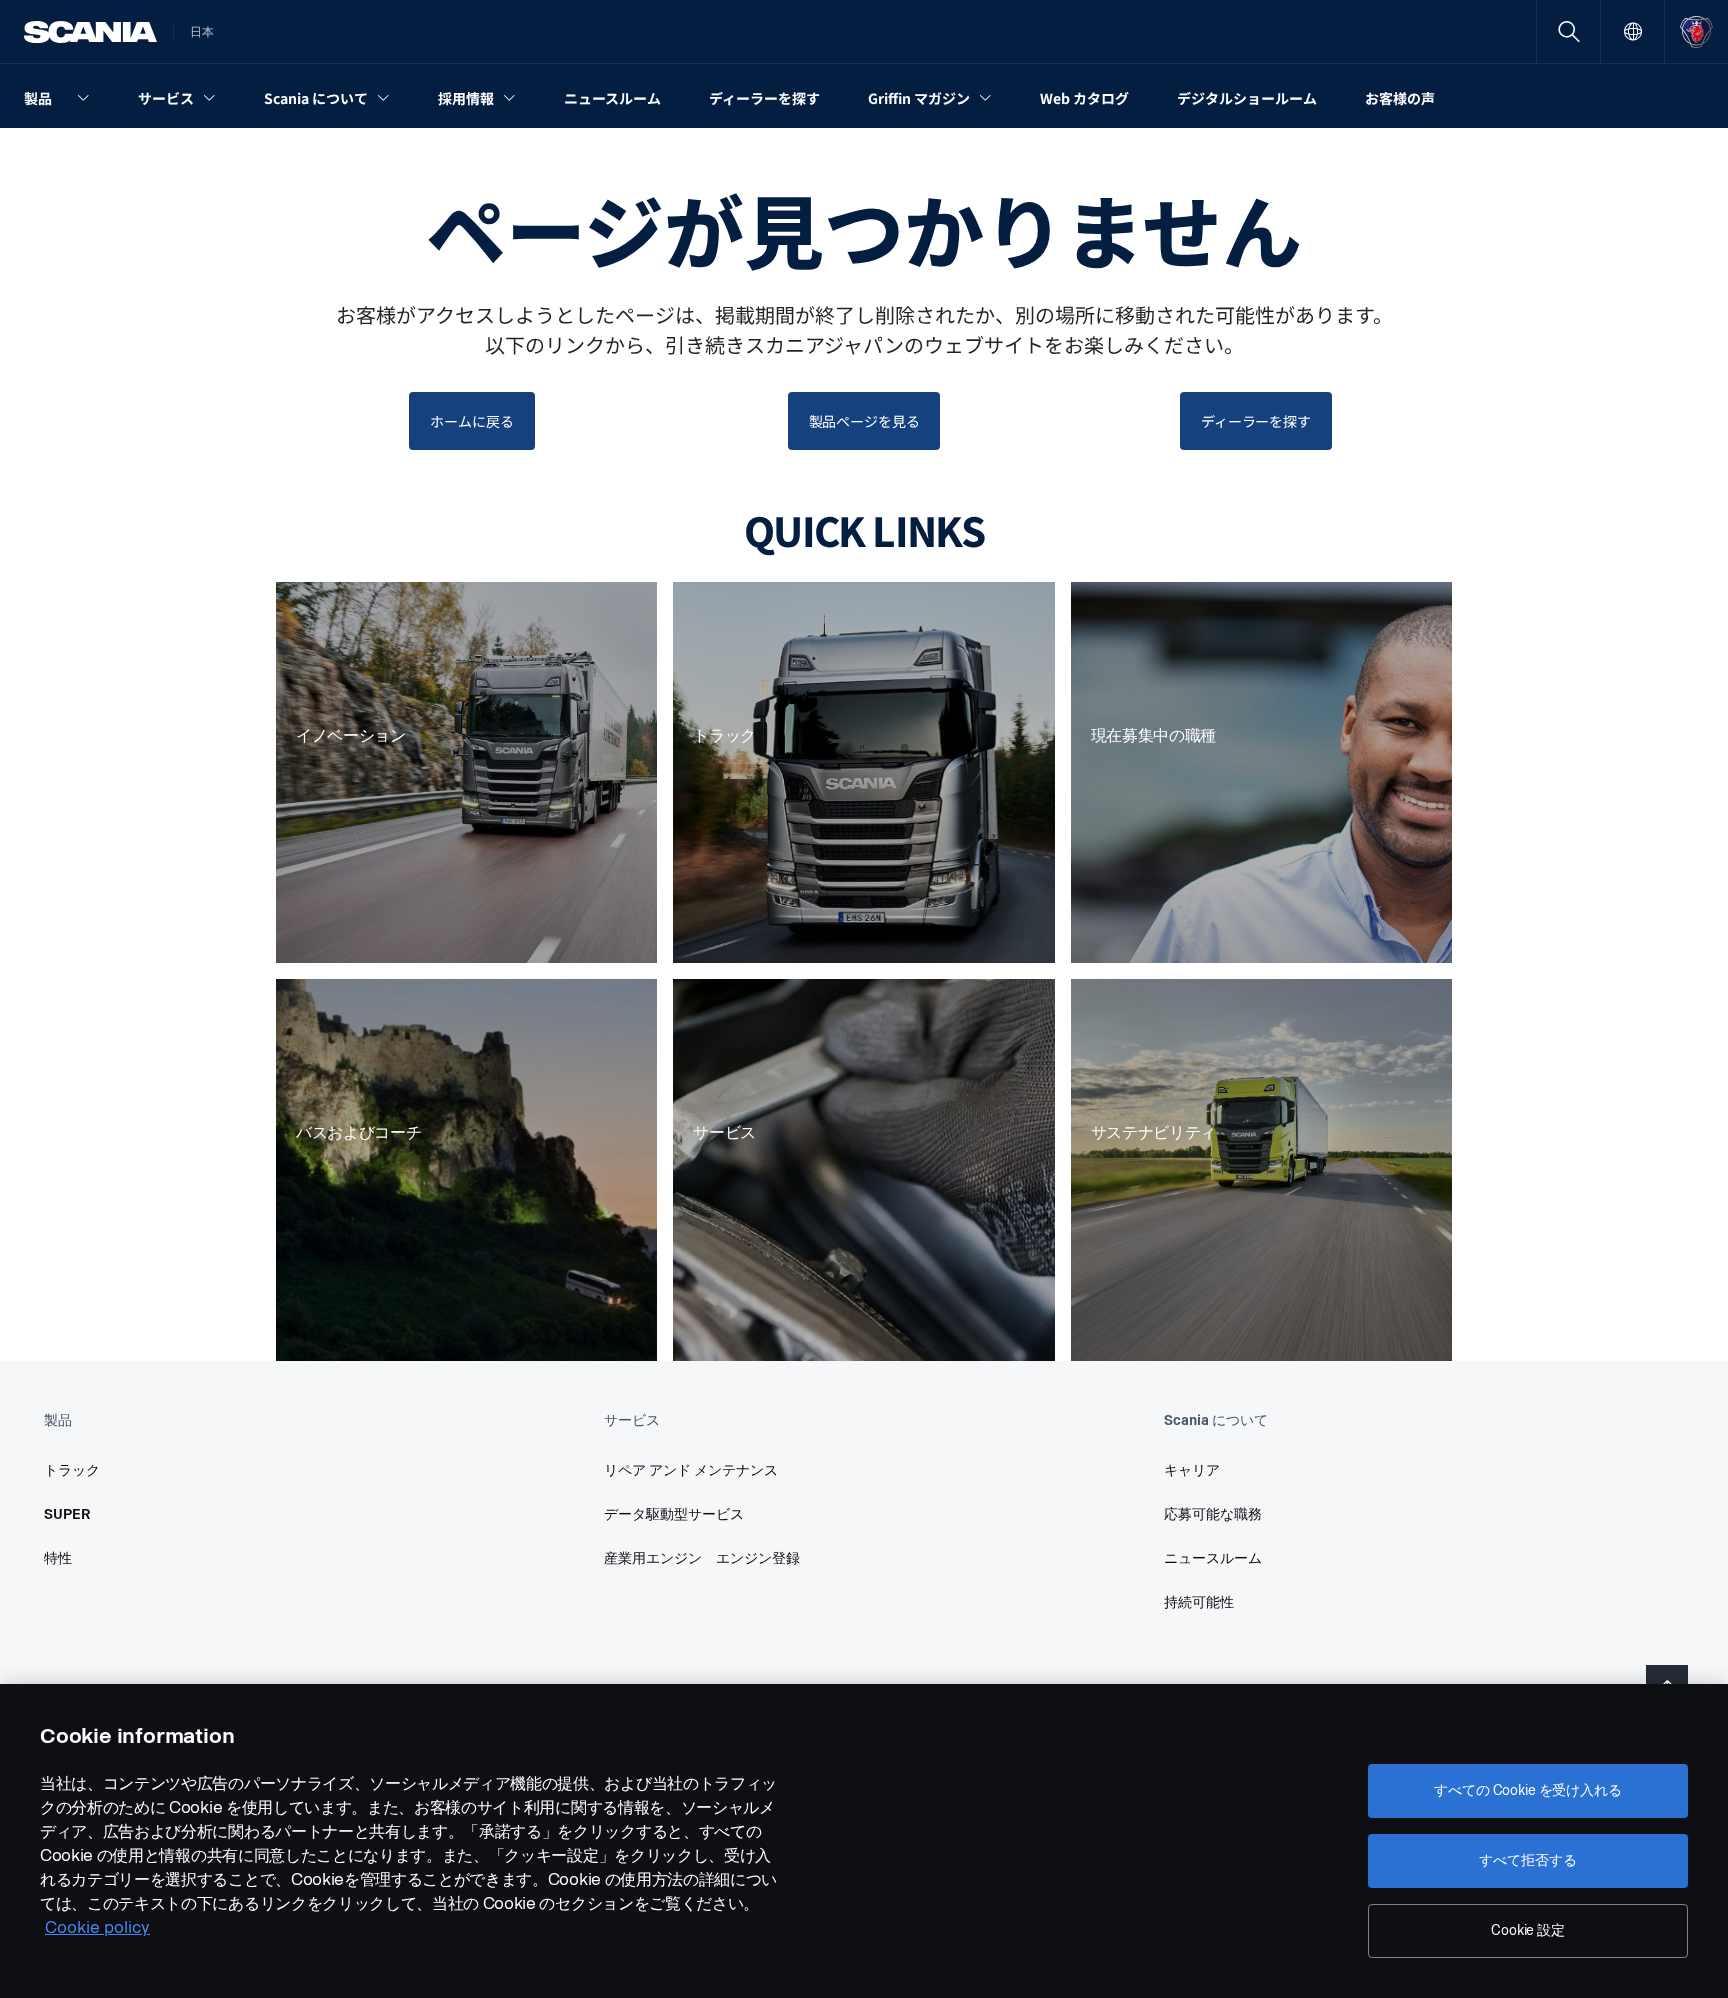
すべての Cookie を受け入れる (1527, 1790)
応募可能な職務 (1213, 1514)
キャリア (1192, 1470)
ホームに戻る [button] (471, 421)
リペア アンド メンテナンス (691, 1470)
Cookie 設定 (1528, 1930)
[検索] (1568, 31)
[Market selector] (1632, 31)
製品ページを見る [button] (864, 421)
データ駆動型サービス (674, 1514)
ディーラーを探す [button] (1256, 421)
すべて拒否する (1527, 1860)
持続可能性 (1199, 1602)
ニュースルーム (1213, 1558)
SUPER (67, 1514)
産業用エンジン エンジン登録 (702, 1558)
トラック (72, 1470)
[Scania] (90, 32)
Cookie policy (97, 1927)
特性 (58, 1558)
